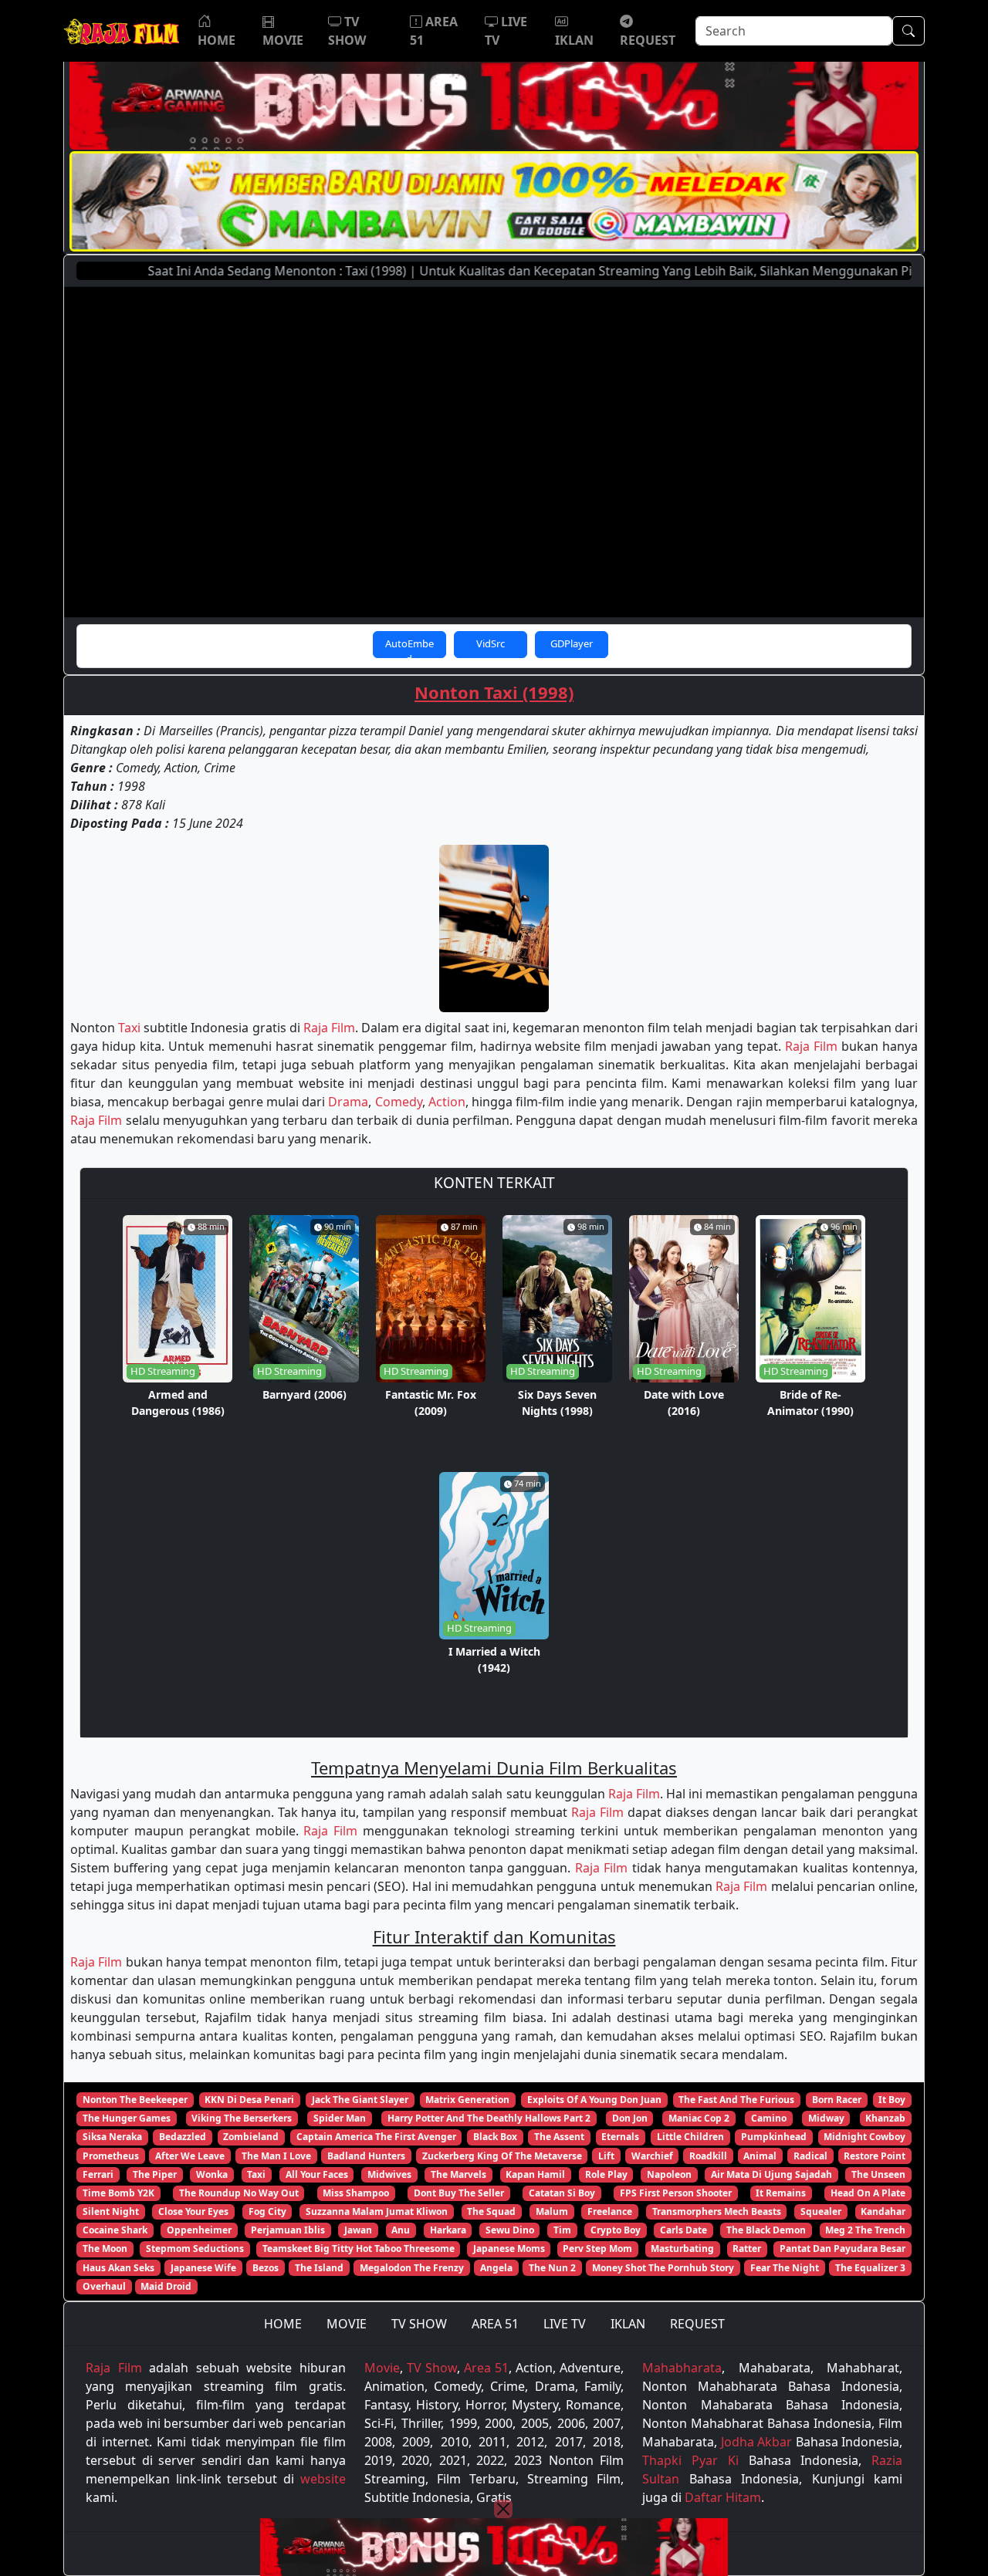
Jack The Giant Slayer (360, 2100)
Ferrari (98, 2174)
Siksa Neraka (112, 2137)
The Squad (491, 2211)
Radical (810, 2156)
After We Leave (190, 2156)
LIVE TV (565, 2324)
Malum (552, 2211)
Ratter (747, 2249)
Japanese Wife (203, 2268)
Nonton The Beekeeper (135, 2100)
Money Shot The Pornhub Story (663, 2268)
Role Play (606, 2174)
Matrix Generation (467, 2100)
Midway (826, 2118)
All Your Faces (317, 2174)
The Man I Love (276, 2156)
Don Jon (630, 2118)
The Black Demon (766, 2230)
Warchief (652, 2156)
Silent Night (111, 2211)
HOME (283, 2324)
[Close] (503, 2509)
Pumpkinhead (774, 2137)
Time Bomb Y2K (118, 2193)
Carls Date (683, 2230)
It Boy (892, 2100)
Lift (606, 2156)
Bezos (266, 2268)
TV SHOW (419, 2324)
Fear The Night (785, 2268)
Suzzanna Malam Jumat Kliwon (377, 2211)
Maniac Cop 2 (699, 2118)
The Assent (559, 2137)
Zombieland (251, 2137)
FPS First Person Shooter (676, 2193)
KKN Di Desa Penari (249, 2100)
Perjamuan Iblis (288, 2230)
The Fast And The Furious (736, 2100)
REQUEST (697, 2324)
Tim (562, 2230)
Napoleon (669, 2174)
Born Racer (837, 2100)
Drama (348, 1102)
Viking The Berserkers (242, 2118)
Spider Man (340, 2118)
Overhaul (104, 2286)
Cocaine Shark (115, 2230)
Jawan (358, 2230)
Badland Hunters (366, 2156)
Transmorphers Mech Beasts (717, 2211)
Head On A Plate (868, 2193)
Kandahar (883, 2211)
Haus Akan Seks (118, 2268)
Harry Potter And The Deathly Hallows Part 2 (489, 2118)
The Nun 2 (552, 2268)
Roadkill (708, 2156)
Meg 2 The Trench (865, 2230)
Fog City (267, 2211)
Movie (382, 2368)
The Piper (155, 2174)
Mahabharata (682, 2368)
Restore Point (875, 2156)
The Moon (105, 2249)
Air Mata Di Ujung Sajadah (771, 2174)
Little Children (690, 2137)
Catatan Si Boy (562, 2193)
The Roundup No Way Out (239, 2193)
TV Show (432, 2368)
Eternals (620, 2137)
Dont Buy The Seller (459, 2193)
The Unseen (878, 2174)
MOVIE (347, 2324)
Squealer (821, 2211)
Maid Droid (166, 2286)
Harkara (448, 2230)
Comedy (399, 1102)
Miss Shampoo (356, 2193)
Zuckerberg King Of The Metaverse (502, 2156)
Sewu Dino (510, 2230)
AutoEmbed (409, 647)
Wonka (212, 2174)
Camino (769, 2118)
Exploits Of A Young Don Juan (594, 2100)
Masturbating (682, 2249)
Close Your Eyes (193, 2211)
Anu (401, 2230)
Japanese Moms (509, 2249)
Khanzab (885, 2118)
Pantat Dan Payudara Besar (843, 2249)
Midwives (389, 2174)
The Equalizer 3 (870, 2268)
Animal (760, 2156)
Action (447, 1102)
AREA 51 (495, 2324)
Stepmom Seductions (195, 2249)
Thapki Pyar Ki (690, 2460)
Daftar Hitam (723, 2497)
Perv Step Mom (597, 2249)
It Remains (781, 2193)
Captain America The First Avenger (376, 2137)
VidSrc (491, 643)
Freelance (610, 2211)
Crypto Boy (616, 2230)
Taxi (129, 1028)
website (323, 2479)
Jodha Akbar (756, 2442)
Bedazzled (183, 2137)
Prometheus (111, 2156)
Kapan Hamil (535, 2174)
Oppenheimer (199, 2230)
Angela (496, 2268)
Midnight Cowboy (864, 2137)
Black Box (495, 2137)
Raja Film (329, 1028)
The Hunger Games (127, 2118)
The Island (319, 2268)
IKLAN (628, 2324)
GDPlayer (572, 643)
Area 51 (486, 2368)
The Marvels (458, 2174)
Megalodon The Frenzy (412, 2268)
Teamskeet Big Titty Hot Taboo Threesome (359, 2249)
